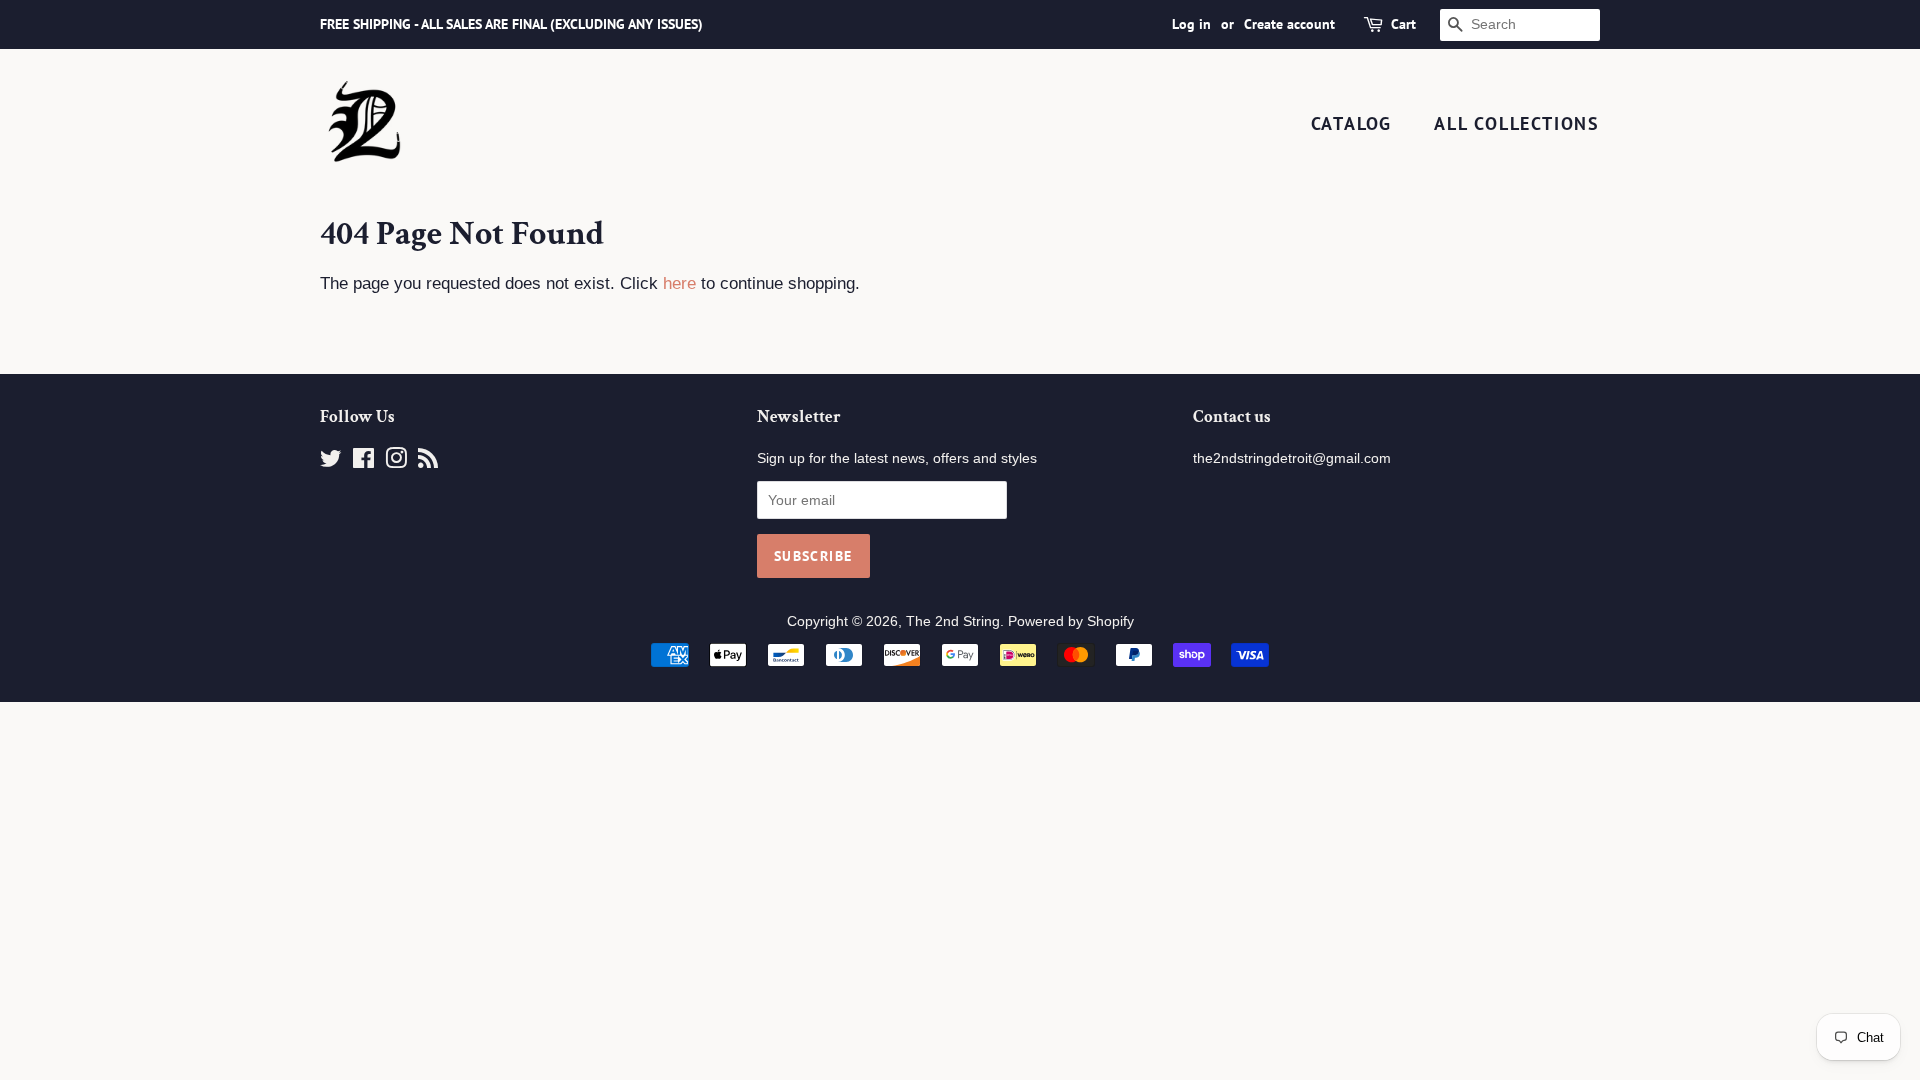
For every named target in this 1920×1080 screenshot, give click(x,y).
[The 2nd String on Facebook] (363, 462)
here (679, 283)
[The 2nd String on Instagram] (396, 462)
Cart (1403, 24)
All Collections (1517, 123)
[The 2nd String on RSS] (428, 462)
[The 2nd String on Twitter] (331, 462)
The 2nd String (953, 621)
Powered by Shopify (1071, 621)
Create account (1289, 24)
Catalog (1352, 123)
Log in (1191, 24)
